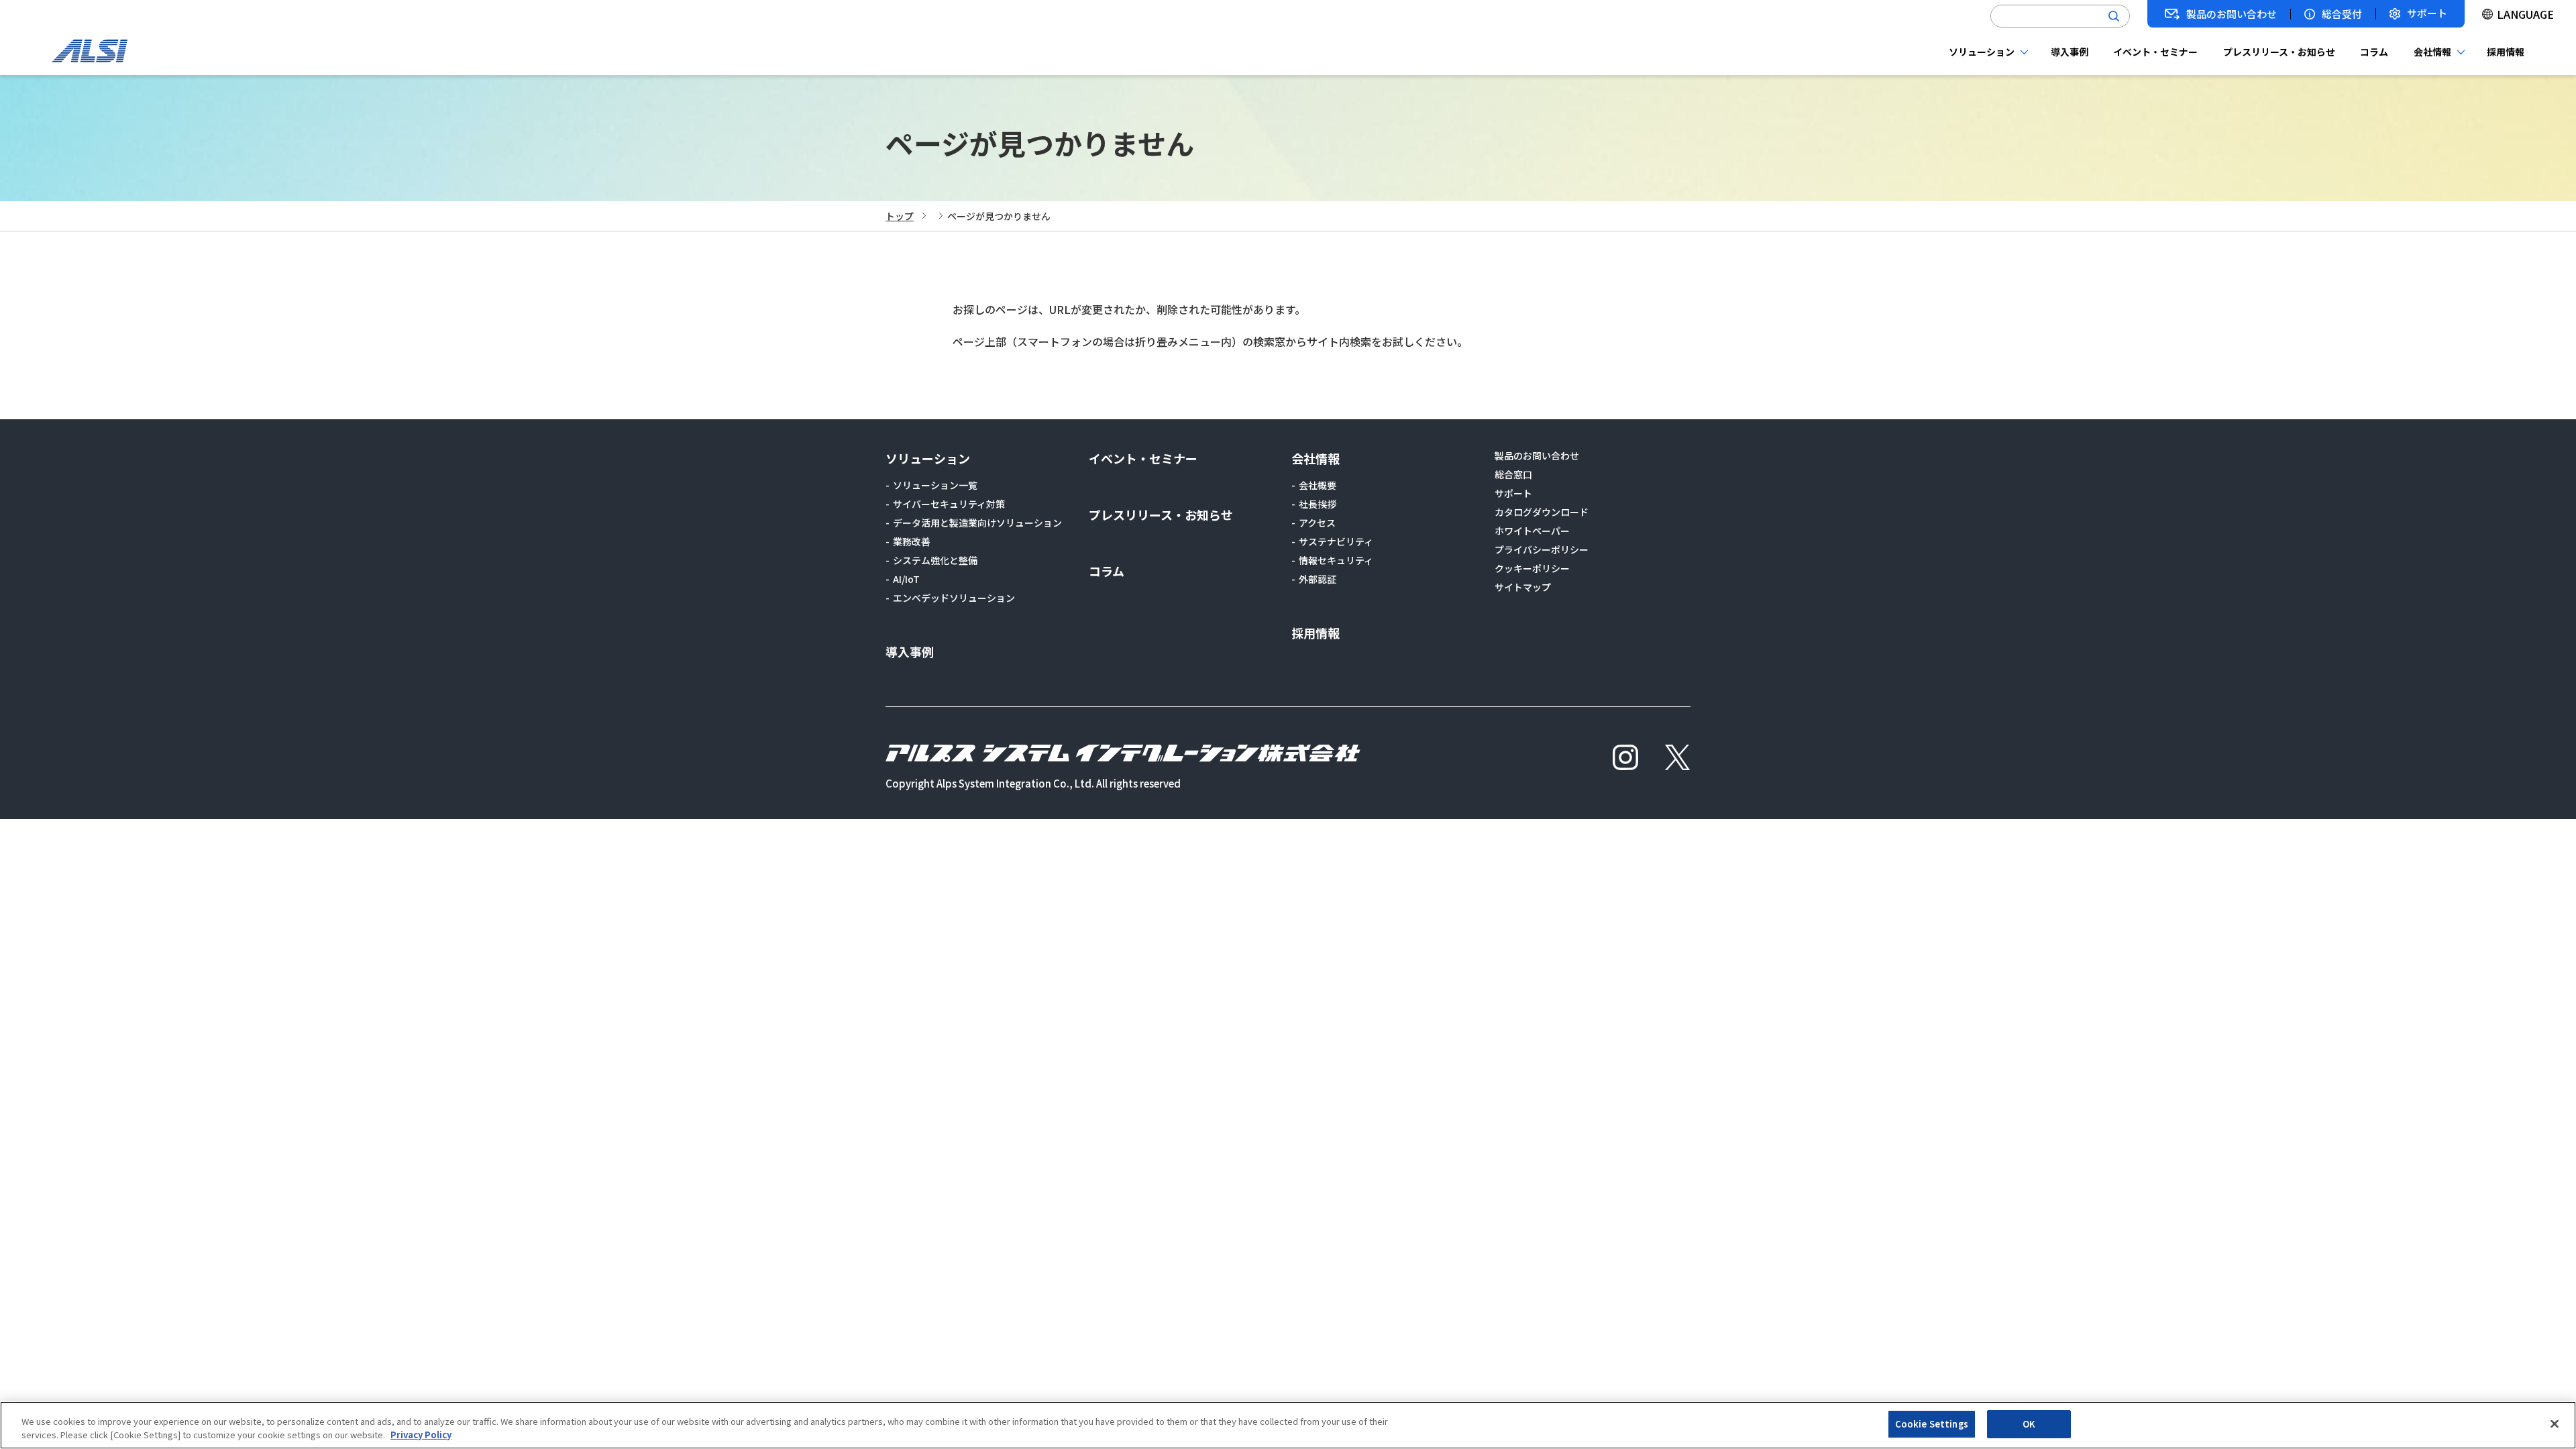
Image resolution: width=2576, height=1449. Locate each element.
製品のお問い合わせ (2232, 14)
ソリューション (1982, 52)
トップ (900, 216)
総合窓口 (1513, 474)
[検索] (2114, 16)
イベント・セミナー (2155, 52)
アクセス (1317, 523)
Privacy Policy (421, 1435)
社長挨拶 (1318, 504)
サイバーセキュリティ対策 (949, 504)
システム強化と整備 (935, 560)
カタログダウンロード (1542, 512)
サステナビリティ (1336, 541)
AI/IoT (906, 579)
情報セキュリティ (1336, 560)
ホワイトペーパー (1532, 531)
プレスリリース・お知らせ (2279, 52)
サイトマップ (1523, 587)
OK (2029, 1424)
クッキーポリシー (1532, 568)
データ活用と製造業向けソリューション (977, 523)
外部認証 (1318, 579)
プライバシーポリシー (1542, 549)
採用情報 (2506, 52)
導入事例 (2070, 52)
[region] (1288, 1425)
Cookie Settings (1932, 1424)
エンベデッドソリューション (954, 598)
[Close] (2555, 1424)
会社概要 (1318, 485)
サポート (2427, 14)
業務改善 (912, 541)
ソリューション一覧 (935, 485)
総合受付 (2342, 14)
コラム (2374, 52)
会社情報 (2432, 52)
